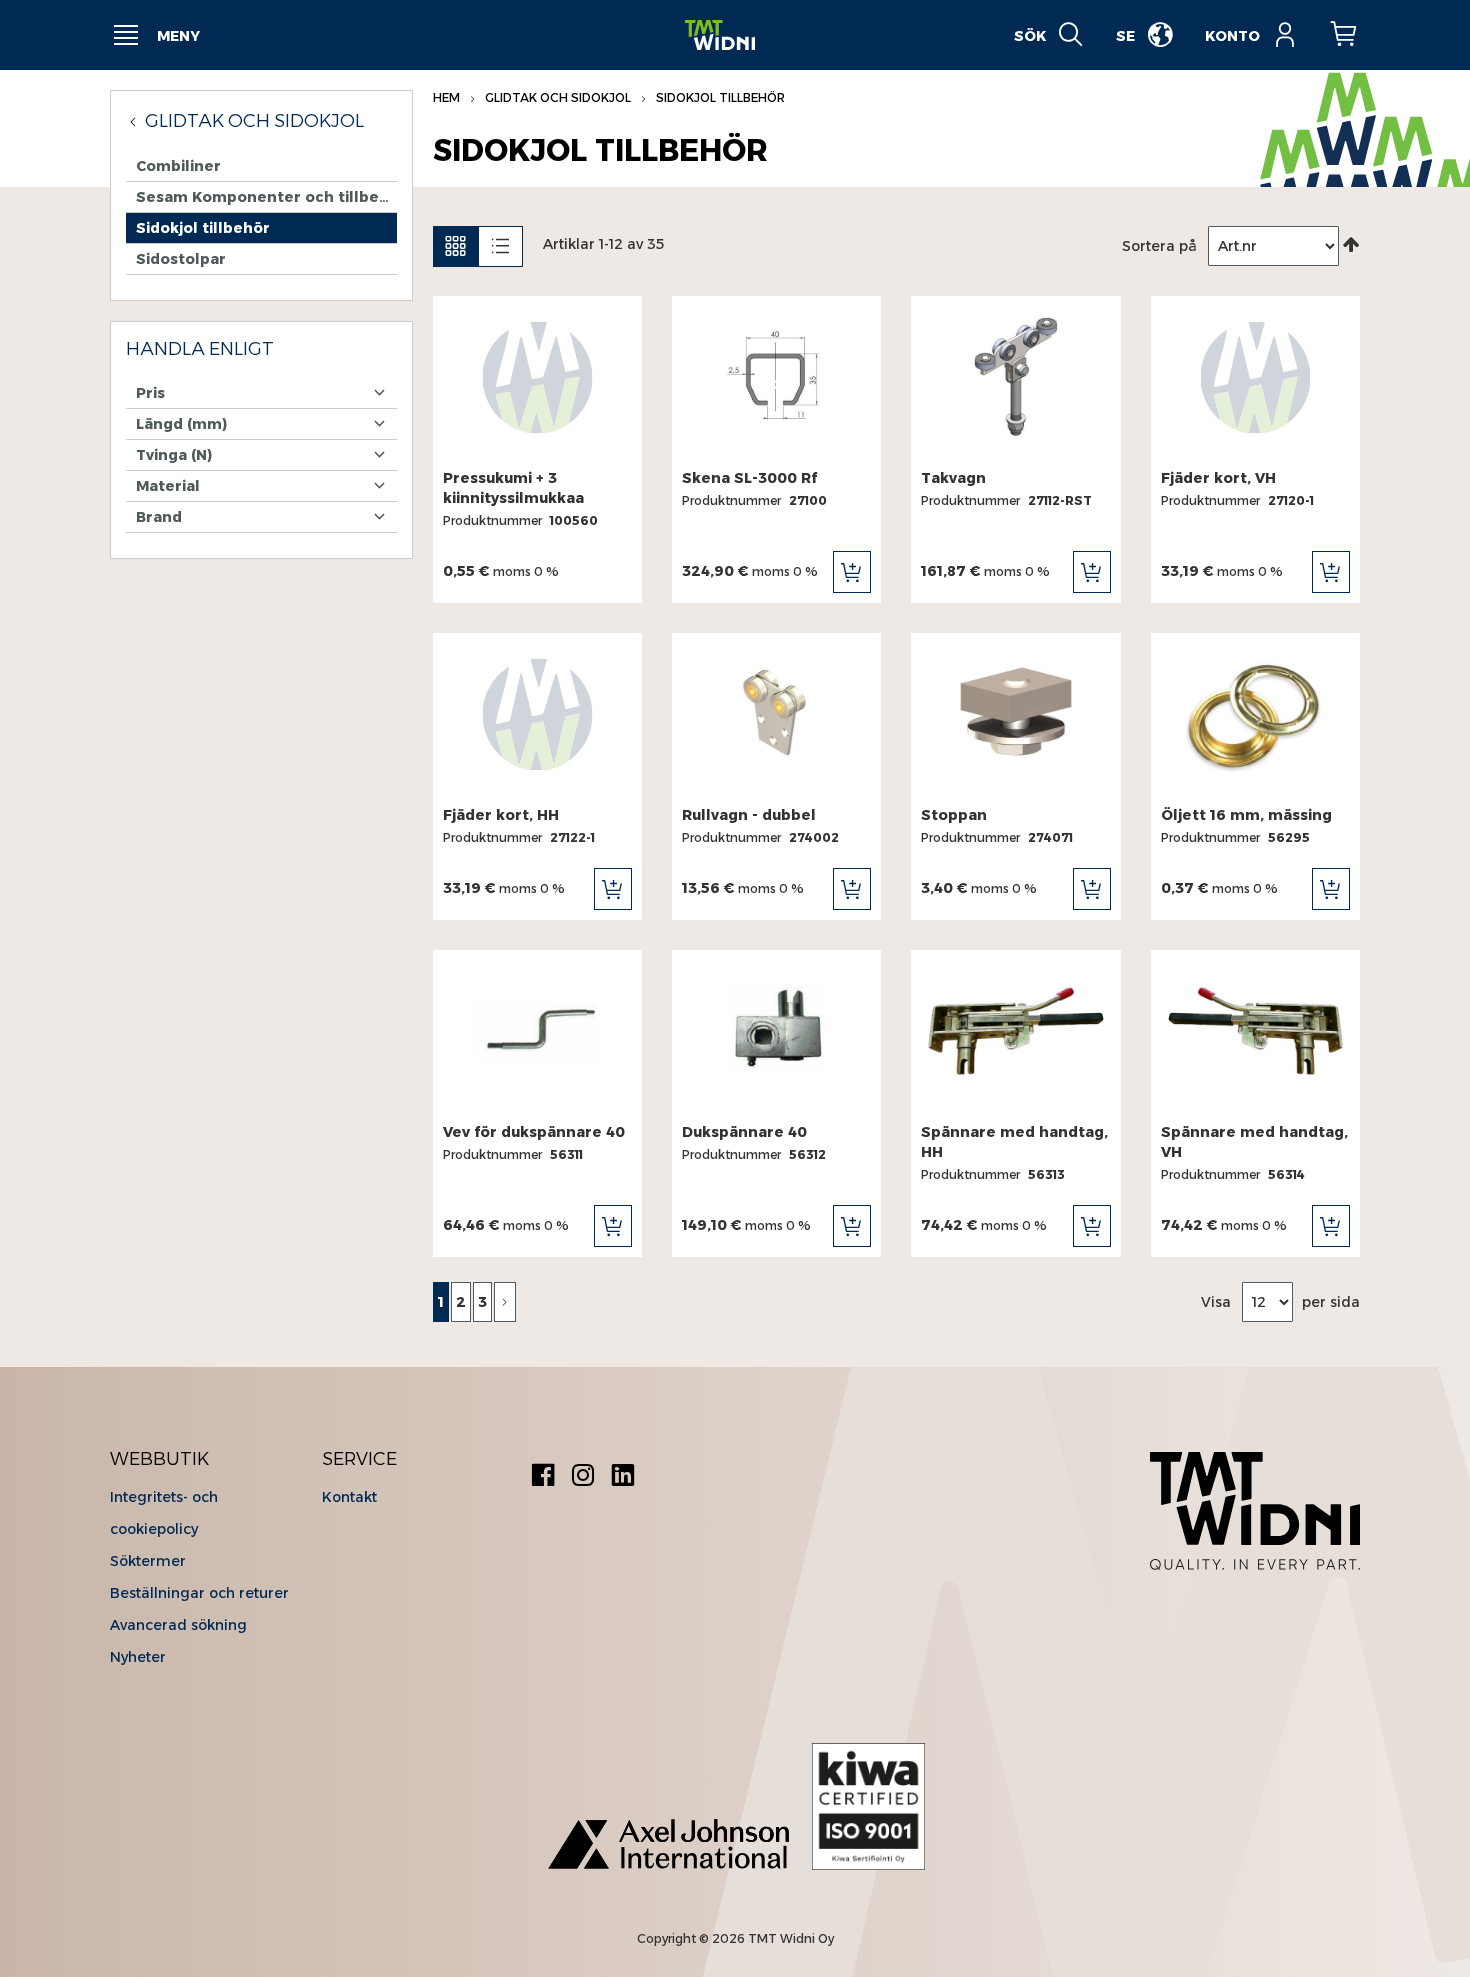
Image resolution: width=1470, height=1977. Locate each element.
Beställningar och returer (199, 1593)
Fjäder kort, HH (501, 815)
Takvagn (953, 478)
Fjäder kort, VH (1218, 478)
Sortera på (1159, 246)
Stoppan (954, 815)
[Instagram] (583, 1477)
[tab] (261, 350)
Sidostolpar (181, 259)
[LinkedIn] (623, 1477)
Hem (448, 97)
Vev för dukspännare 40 (534, 1132)
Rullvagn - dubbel (749, 815)
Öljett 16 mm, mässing (1246, 815)
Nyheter (138, 1657)
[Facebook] (543, 1477)
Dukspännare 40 (744, 1132)
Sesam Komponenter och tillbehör (266, 197)
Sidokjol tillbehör (203, 228)
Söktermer (148, 1561)
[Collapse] (135, 121)
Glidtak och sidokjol (559, 97)
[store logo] (720, 35)
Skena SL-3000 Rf (749, 478)
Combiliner (178, 166)
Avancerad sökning (178, 1625)
